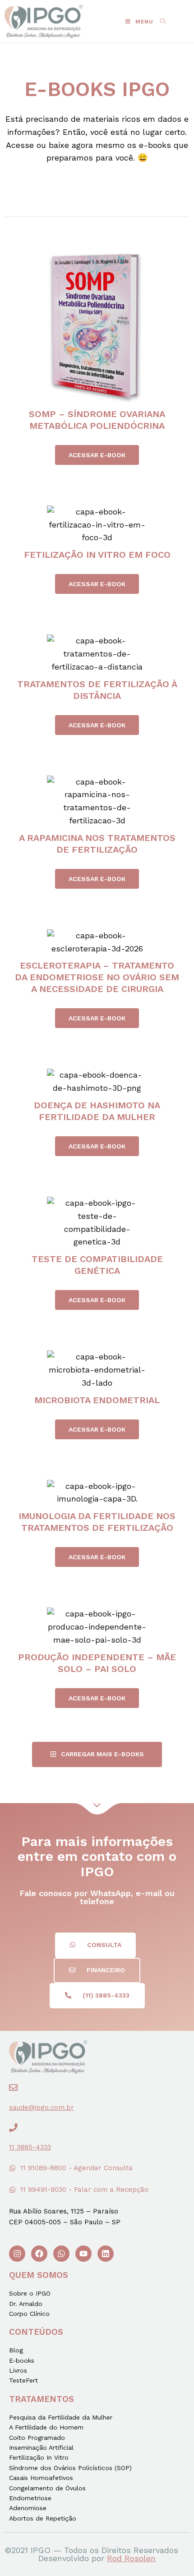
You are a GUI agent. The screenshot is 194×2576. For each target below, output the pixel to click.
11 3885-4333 (30, 2147)
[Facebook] (39, 2254)
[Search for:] (160, 22)
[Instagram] (17, 2254)
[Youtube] (83, 2254)
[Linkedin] (106, 2254)
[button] (97, 455)
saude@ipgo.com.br (42, 2108)
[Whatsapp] (61, 2254)
